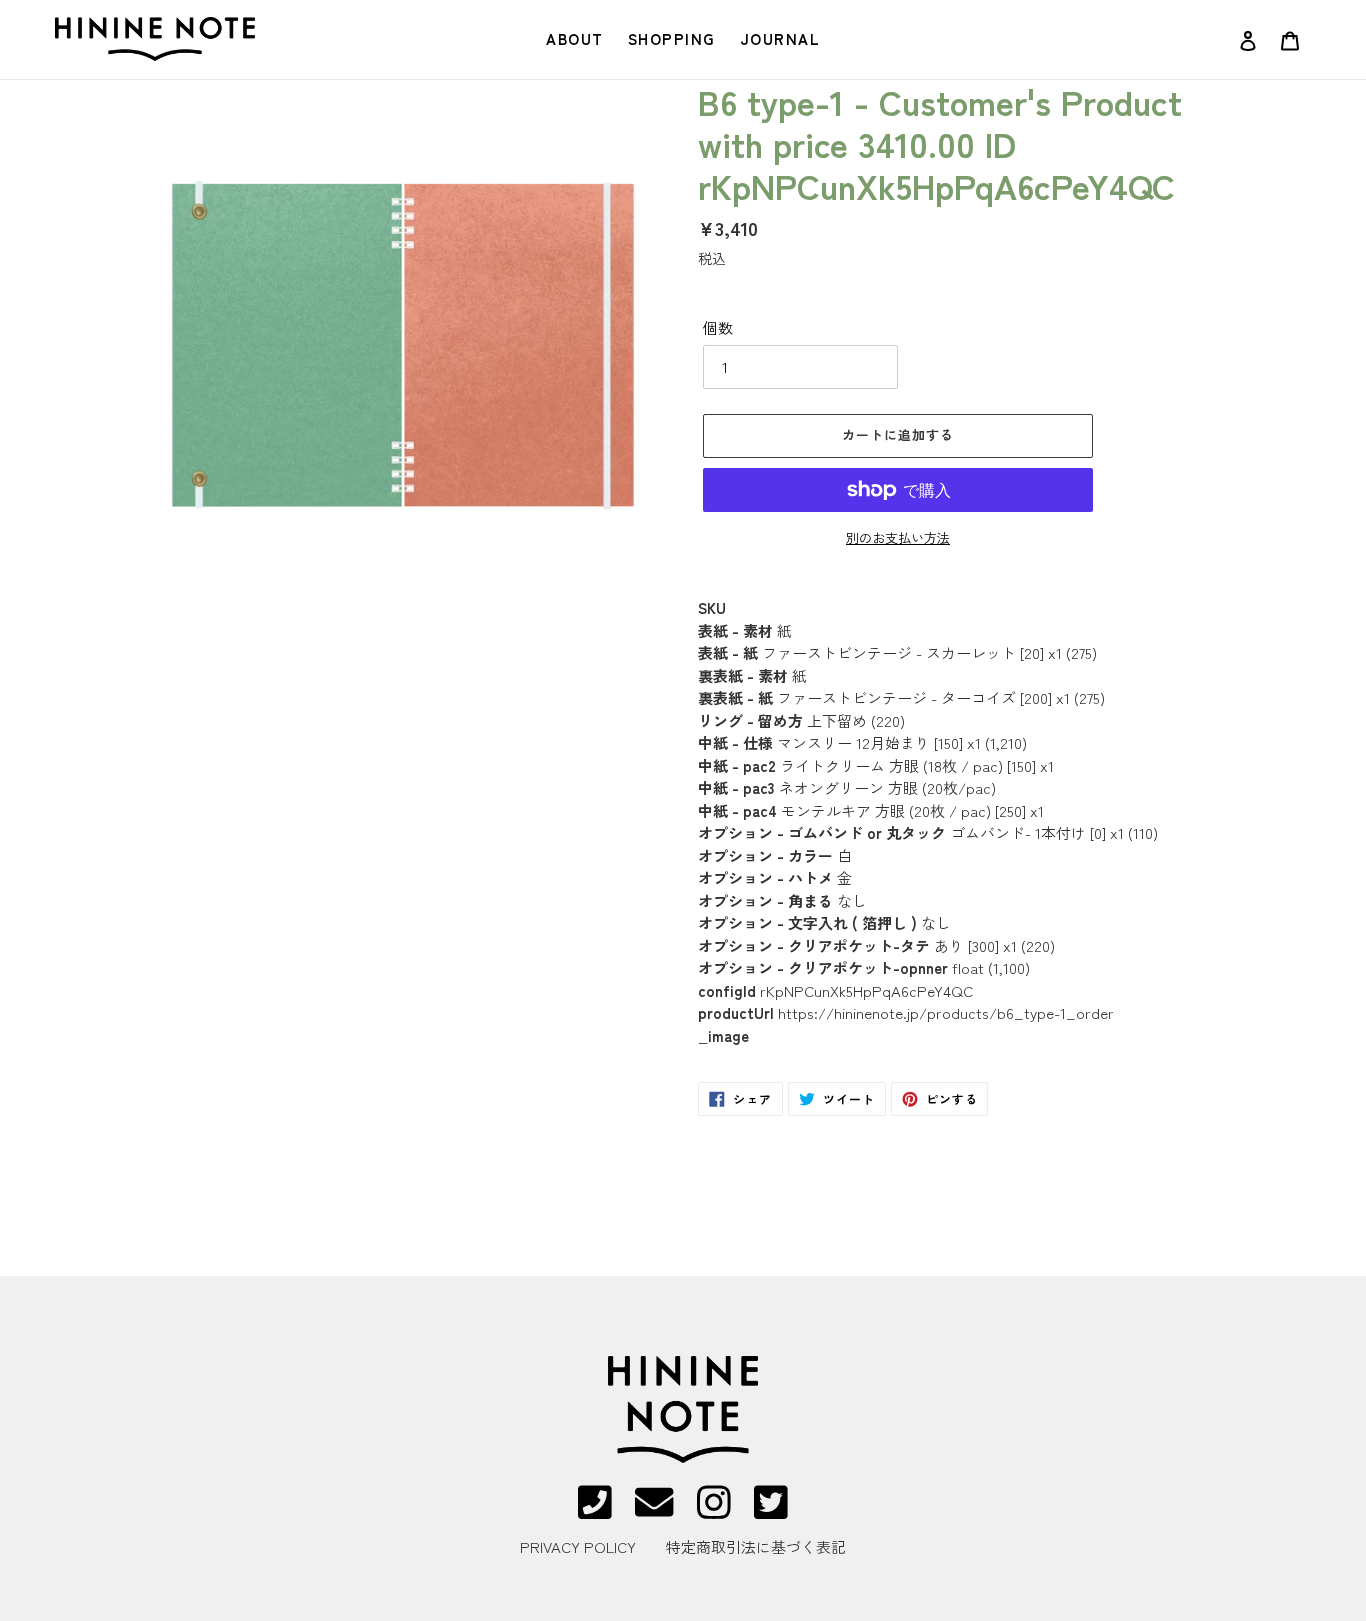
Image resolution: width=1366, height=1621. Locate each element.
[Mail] (654, 1511)
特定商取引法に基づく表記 (756, 1546)
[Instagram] (714, 1511)
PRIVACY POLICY (578, 1546)
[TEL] (595, 1511)
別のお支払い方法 (898, 537)
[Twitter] (771, 1511)
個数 (718, 327)
